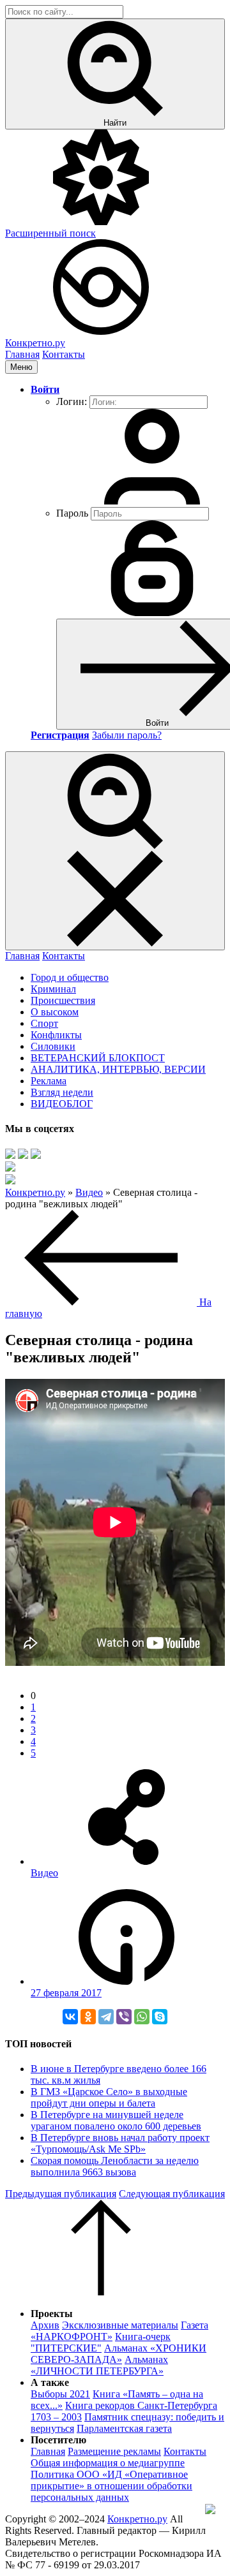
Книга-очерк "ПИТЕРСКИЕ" (101, 2342)
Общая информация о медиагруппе (108, 2463)
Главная (22, 354)
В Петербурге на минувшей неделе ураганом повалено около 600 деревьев (116, 2120)
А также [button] (50, 2382)
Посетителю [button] (58, 2440)
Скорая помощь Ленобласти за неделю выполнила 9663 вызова (115, 2166)
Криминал (53, 989)
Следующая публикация (172, 2194)
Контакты (64, 354)
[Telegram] (106, 2017)
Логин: (72, 401)
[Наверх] (101, 2292)
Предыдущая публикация (61, 2194)
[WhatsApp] (142, 2017)
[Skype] (160, 2017)
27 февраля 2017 (66, 1993)
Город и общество (70, 977)
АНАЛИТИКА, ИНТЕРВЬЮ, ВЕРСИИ (118, 1069)
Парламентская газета (124, 2428)
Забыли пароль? (127, 735)
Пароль (72, 513)
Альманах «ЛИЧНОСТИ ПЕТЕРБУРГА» (99, 2365)
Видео (44, 1873)
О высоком (55, 1012)
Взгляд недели (62, 1092)
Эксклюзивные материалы (120, 2325)
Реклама (49, 1081)
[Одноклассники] (88, 2017)
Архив (45, 2325)
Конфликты (56, 1035)
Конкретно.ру (137, 2519)
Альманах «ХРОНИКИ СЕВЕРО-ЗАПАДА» (119, 2354)
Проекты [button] (52, 2314)
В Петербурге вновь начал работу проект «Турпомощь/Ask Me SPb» (120, 2143)
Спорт (44, 1023)
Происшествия (63, 1000)
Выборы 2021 (60, 2394)
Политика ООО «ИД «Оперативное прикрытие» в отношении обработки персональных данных (111, 2486)
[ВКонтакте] (70, 2017)
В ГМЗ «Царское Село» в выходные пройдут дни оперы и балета (109, 2097)
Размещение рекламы (114, 2451)
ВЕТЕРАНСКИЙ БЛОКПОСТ (98, 1058)
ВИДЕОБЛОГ (62, 1104)
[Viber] (124, 2017)
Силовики (53, 1046)
